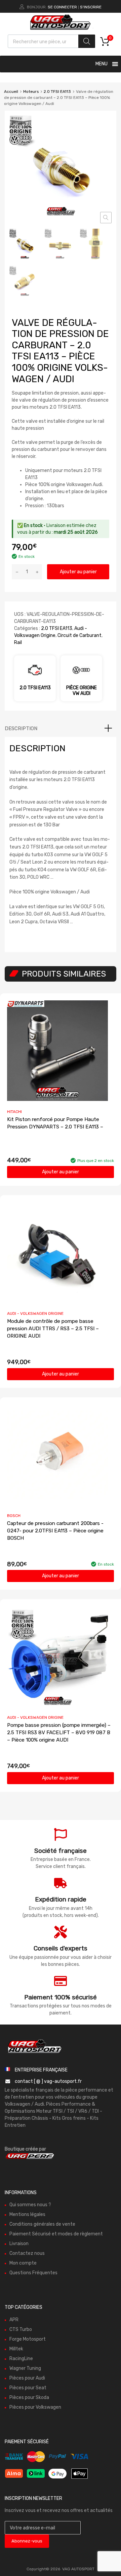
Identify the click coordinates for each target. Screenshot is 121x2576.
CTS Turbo (21, 2329)
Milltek (16, 2349)
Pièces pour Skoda (29, 2397)
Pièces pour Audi (27, 2378)
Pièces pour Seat (28, 2388)
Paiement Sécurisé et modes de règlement (56, 2234)
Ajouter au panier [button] (61, 1172)
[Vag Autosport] (61, 31)
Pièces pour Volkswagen (35, 2407)
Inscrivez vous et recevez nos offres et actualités (59, 2510)
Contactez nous (27, 2253)
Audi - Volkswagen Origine (35, 1313)
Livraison (19, 2244)
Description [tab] (21, 728)
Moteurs (31, 92)
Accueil (11, 92)
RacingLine (21, 2359)
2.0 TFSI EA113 (57, 92)
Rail (18, 642)
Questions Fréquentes (33, 2273)
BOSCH (14, 1516)
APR (14, 2320)
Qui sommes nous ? (30, 2205)
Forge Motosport (28, 2339)
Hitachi (14, 1112)
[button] (106, 218)
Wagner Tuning (25, 2368)
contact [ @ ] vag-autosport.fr (48, 2081)
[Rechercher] (87, 41)
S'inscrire (91, 7)
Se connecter (62, 7)
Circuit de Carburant (79, 635)
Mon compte (23, 2263)
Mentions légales (27, 2214)
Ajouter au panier (78, 572)
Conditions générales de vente (42, 2224)
